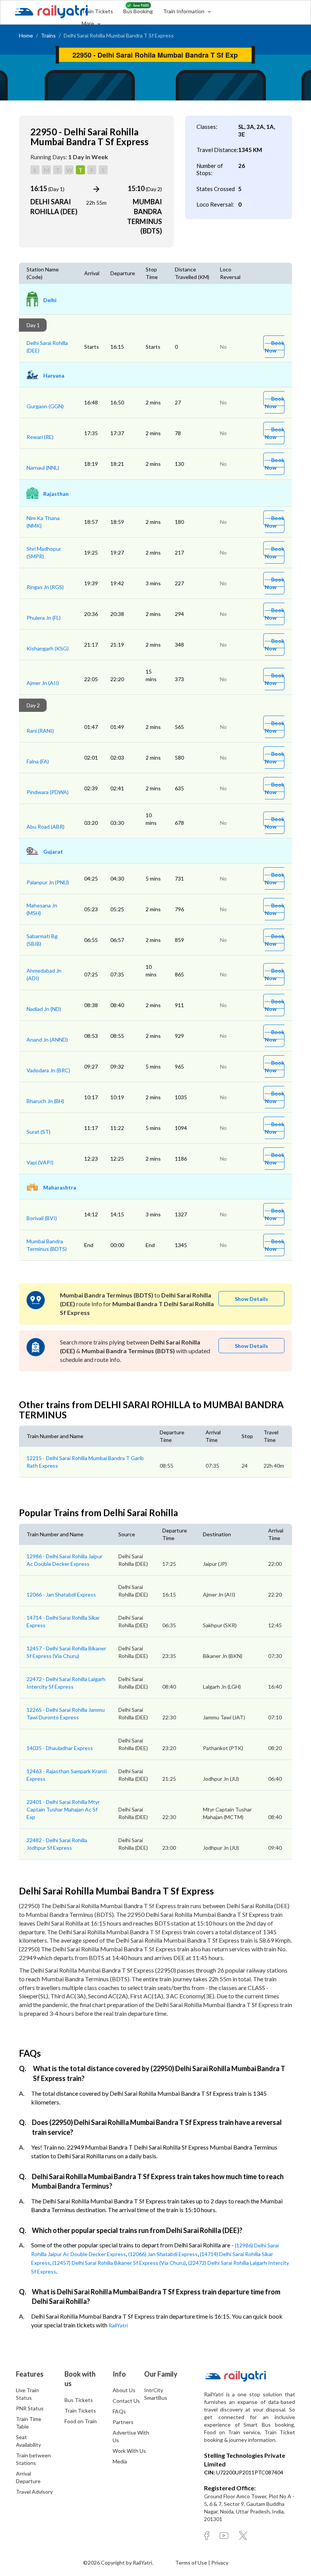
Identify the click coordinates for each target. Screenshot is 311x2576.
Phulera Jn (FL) (44, 618)
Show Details (251, 1299)
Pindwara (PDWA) (48, 792)
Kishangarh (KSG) (48, 648)
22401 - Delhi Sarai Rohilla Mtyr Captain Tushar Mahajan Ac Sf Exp (63, 1809)
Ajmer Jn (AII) (43, 683)
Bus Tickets (79, 2400)
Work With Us (129, 2451)
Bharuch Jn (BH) (45, 1101)
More (88, 23)
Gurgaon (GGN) (45, 406)
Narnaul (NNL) (43, 468)
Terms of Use (192, 2563)
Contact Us (126, 2401)
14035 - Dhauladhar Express (60, 1748)
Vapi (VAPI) (40, 1162)
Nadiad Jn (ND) (44, 1009)
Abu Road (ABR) (46, 827)
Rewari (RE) (40, 437)
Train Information (184, 11)
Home (26, 35)
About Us (124, 2390)
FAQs (119, 2411)
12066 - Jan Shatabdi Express (61, 1594)
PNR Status (30, 2408)
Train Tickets (97, 11)
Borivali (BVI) (42, 1218)
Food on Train (81, 2421)
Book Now (275, 347)
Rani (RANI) (40, 731)
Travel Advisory (34, 2492)
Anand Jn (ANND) (47, 1040)
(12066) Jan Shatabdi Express (163, 2254)
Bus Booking (138, 11)
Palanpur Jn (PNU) (48, 882)
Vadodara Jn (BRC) (48, 1070)
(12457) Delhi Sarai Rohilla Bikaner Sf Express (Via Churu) (119, 2263)
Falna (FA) (38, 761)
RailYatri (118, 2325)
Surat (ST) (38, 1132)
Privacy (220, 2563)
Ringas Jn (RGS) (45, 587)
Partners (123, 2422)
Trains (48, 35)
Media (120, 2461)
